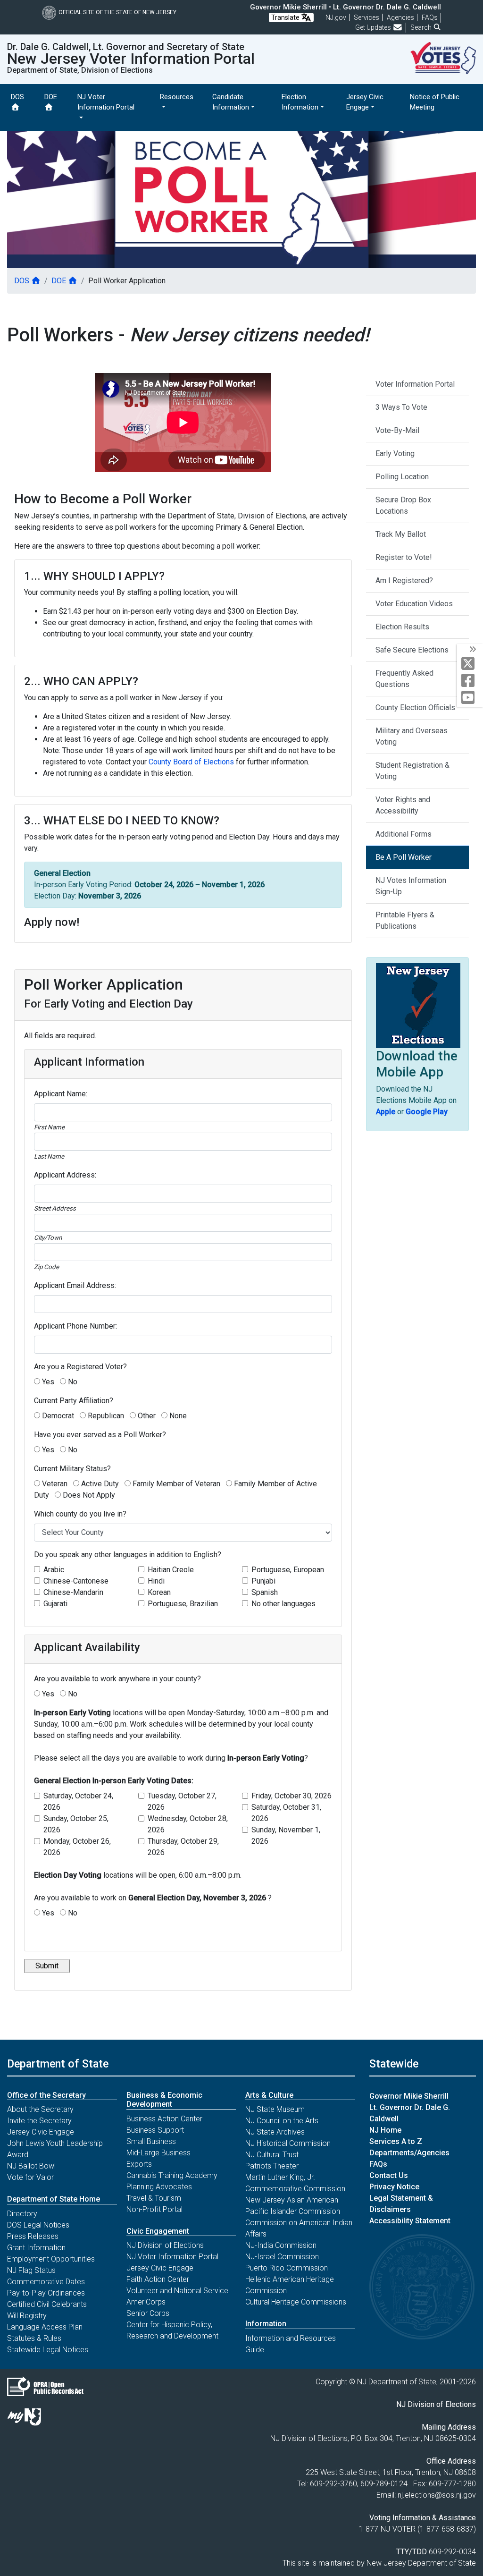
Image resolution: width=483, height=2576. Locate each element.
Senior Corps (148, 2313)
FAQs (378, 2164)
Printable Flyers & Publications (405, 920)
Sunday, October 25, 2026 (76, 1824)
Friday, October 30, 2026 (291, 1796)
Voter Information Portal (415, 384)
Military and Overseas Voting (412, 736)
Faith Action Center (158, 2279)
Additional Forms (404, 834)
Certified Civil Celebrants (47, 2304)
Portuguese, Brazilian (183, 1604)
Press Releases (33, 2236)
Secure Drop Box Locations (403, 505)
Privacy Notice (394, 2187)
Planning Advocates (159, 2187)
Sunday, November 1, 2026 (286, 1835)
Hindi (156, 1581)
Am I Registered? (404, 580)
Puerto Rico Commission (287, 2268)
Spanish (265, 1592)
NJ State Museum (275, 2109)
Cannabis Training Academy (172, 2175)
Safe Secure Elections (412, 650)
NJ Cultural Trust (272, 2155)
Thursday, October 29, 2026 (183, 1847)
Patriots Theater (272, 2166)
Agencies (400, 17)
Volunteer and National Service (177, 2291)
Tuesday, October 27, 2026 (182, 1801)
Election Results (402, 627)
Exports (139, 2164)
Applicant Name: (61, 1094)
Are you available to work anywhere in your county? (117, 1679)
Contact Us (389, 2175)
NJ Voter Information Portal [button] (106, 102)
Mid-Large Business (158, 2153)
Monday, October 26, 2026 (77, 1847)
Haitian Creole (171, 1570)
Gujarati (55, 1604)
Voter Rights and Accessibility (403, 805)
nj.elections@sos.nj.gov (437, 2495)
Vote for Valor (30, 2177)
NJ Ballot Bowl (31, 2166)
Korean (159, 1592)
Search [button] (422, 27)
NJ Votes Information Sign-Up (411, 886)
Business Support (155, 2130)
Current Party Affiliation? (74, 1401)
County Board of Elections (191, 762)
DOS (17, 97)
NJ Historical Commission (288, 2143)
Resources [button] (177, 97)
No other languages (283, 1604)
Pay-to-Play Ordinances (46, 2293)
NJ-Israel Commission (282, 2257)
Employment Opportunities (51, 2259)
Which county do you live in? (80, 1514)
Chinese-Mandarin (73, 1592)
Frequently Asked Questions (404, 679)
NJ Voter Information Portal (172, 2257)
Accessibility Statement (410, 2221)
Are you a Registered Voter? (80, 1367)
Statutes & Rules (34, 2338)
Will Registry (27, 2316)
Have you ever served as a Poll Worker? (100, 1435)
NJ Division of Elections (165, 2245)
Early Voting (395, 453)
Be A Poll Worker (404, 857)
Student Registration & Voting (412, 771)
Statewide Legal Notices (48, 2350)
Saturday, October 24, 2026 (78, 1801)
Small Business (151, 2141)
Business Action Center (164, 2119)
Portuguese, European (288, 1570)
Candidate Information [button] (231, 102)
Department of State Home (54, 2199)
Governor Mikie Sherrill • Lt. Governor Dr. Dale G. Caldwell (346, 7)
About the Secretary (40, 2109)
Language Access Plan (45, 2327)
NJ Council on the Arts (282, 2121)
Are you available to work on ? (153, 1898)
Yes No (153, 1905)
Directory (22, 2214)
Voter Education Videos (414, 604)
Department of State (58, 2064)
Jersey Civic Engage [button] (365, 102)
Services (366, 17)
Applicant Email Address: (75, 1285)
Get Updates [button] (374, 27)
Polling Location (402, 477)
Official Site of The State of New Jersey (117, 12)
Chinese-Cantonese (76, 1581)
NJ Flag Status (31, 2270)
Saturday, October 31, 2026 (286, 1813)
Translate (286, 17)
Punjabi (263, 1581)
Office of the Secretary (46, 2095)
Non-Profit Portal (154, 2209)
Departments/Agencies (409, 2153)
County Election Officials (415, 708)
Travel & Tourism (154, 2198)
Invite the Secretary (39, 2121)
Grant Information (36, 2248)
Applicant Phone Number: (75, 1326)
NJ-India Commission (281, 2245)
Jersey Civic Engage (41, 2132)
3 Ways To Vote (401, 407)
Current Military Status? (72, 1469)
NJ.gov (336, 17)
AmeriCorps (146, 2302)
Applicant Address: (65, 1175)
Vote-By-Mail (397, 430)
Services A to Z (396, 2141)
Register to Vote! (404, 557)
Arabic (54, 1570)
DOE (51, 97)
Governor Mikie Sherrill (409, 2096)
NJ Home (385, 2130)
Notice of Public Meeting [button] (435, 102)
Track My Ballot (401, 534)
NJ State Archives (275, 2132)
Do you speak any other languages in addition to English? (128, 1555)
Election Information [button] (300, 102)
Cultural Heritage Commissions (296, 2302)
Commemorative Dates (46, 2282)
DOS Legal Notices (38, 2225)
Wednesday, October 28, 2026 (188, 1824)
